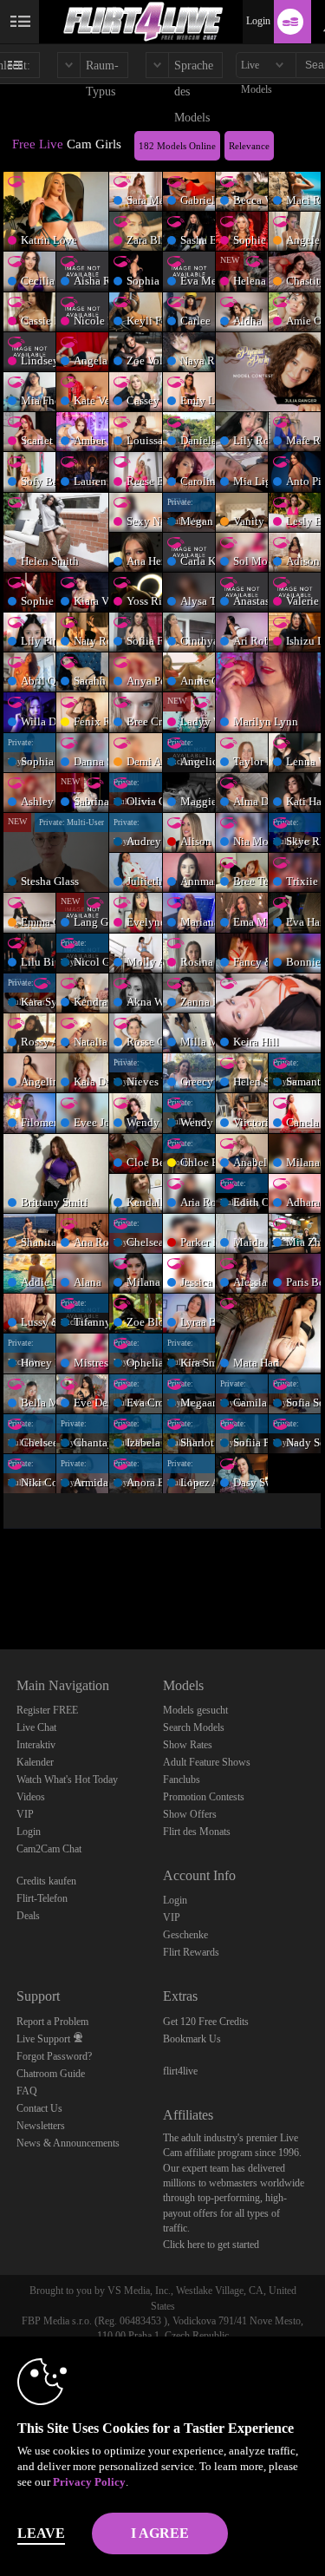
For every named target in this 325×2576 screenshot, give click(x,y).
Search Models (194, 1727)
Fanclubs (182, 1780)
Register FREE (47, 1710)
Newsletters (41, 2126)
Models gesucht (195, 1710)
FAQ (27, 2091)
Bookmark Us (192, 2039)
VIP (25, 1814)
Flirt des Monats (197, 1832)
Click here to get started (211, 2245)
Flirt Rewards (191, 1952)
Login (258, 21)
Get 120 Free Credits (206, 2022)
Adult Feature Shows (207, 1762)
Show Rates (188, 1745)
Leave (41, 2533)
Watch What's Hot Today (67, 1780)
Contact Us (39, 2108)
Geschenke (185, 1935)
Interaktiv (36, 1745)
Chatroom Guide (51, 2074)
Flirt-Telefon (42, 1898)
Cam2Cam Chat (49, 1849)
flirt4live (180, 2071)
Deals (28, 1916)
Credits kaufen (46, 1881)
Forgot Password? (54, 2056)
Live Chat (36, 1727)
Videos (31, 1797)
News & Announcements (68, 2143)
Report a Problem (52, 2022)
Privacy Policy (89, 2482)
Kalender (35, 1762)
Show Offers (190, 1814)
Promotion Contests (204, 1797)
